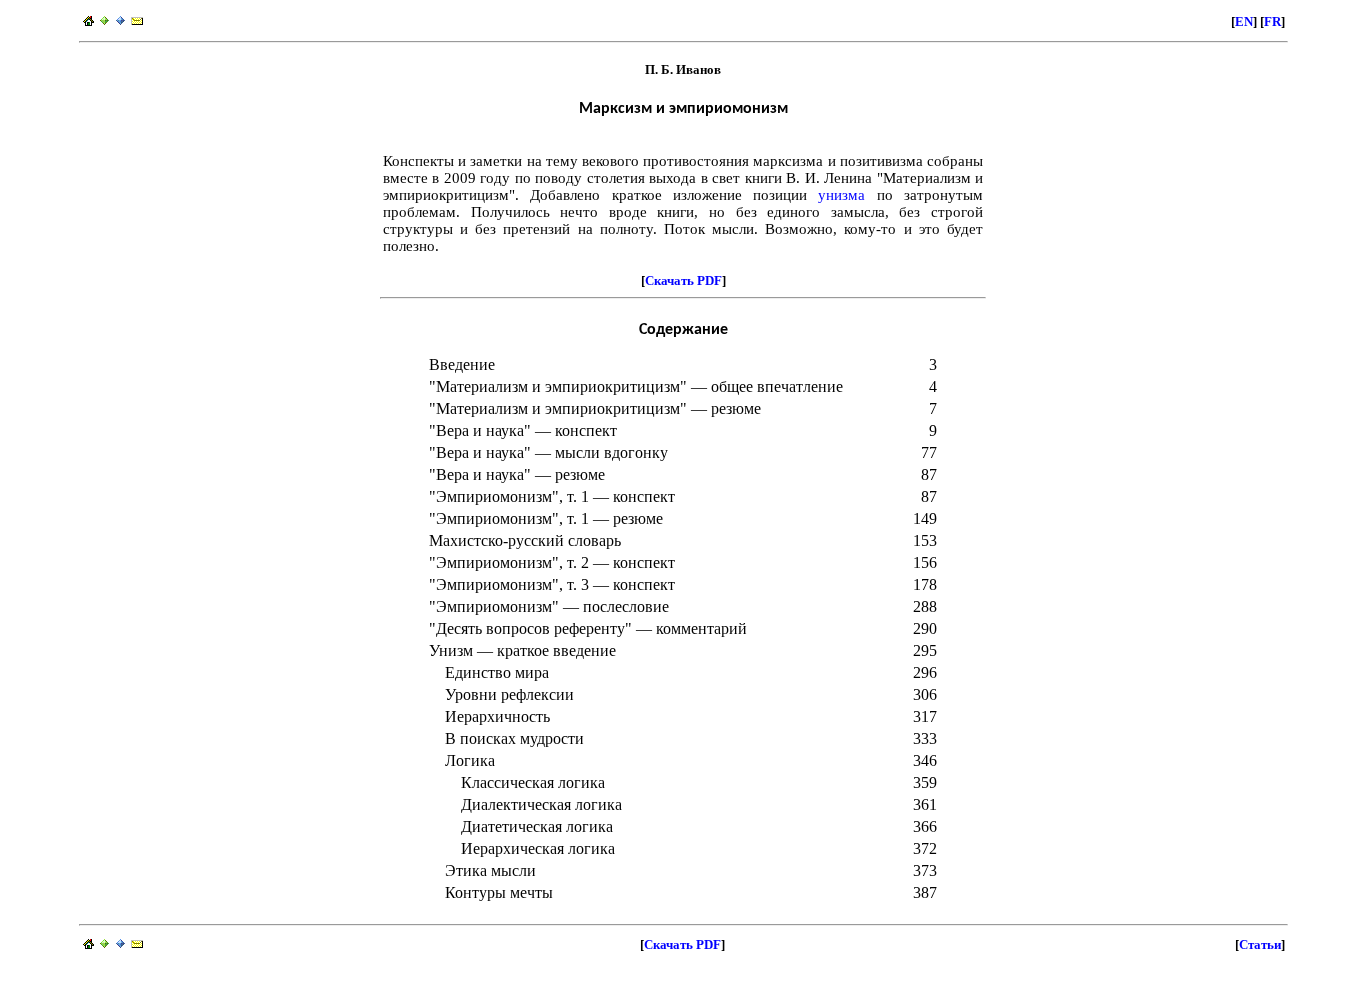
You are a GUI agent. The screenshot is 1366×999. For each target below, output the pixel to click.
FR (1272, 21)
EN (1244, 21)
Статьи (1260, 944)
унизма (841, 195)
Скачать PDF (683, 280)
